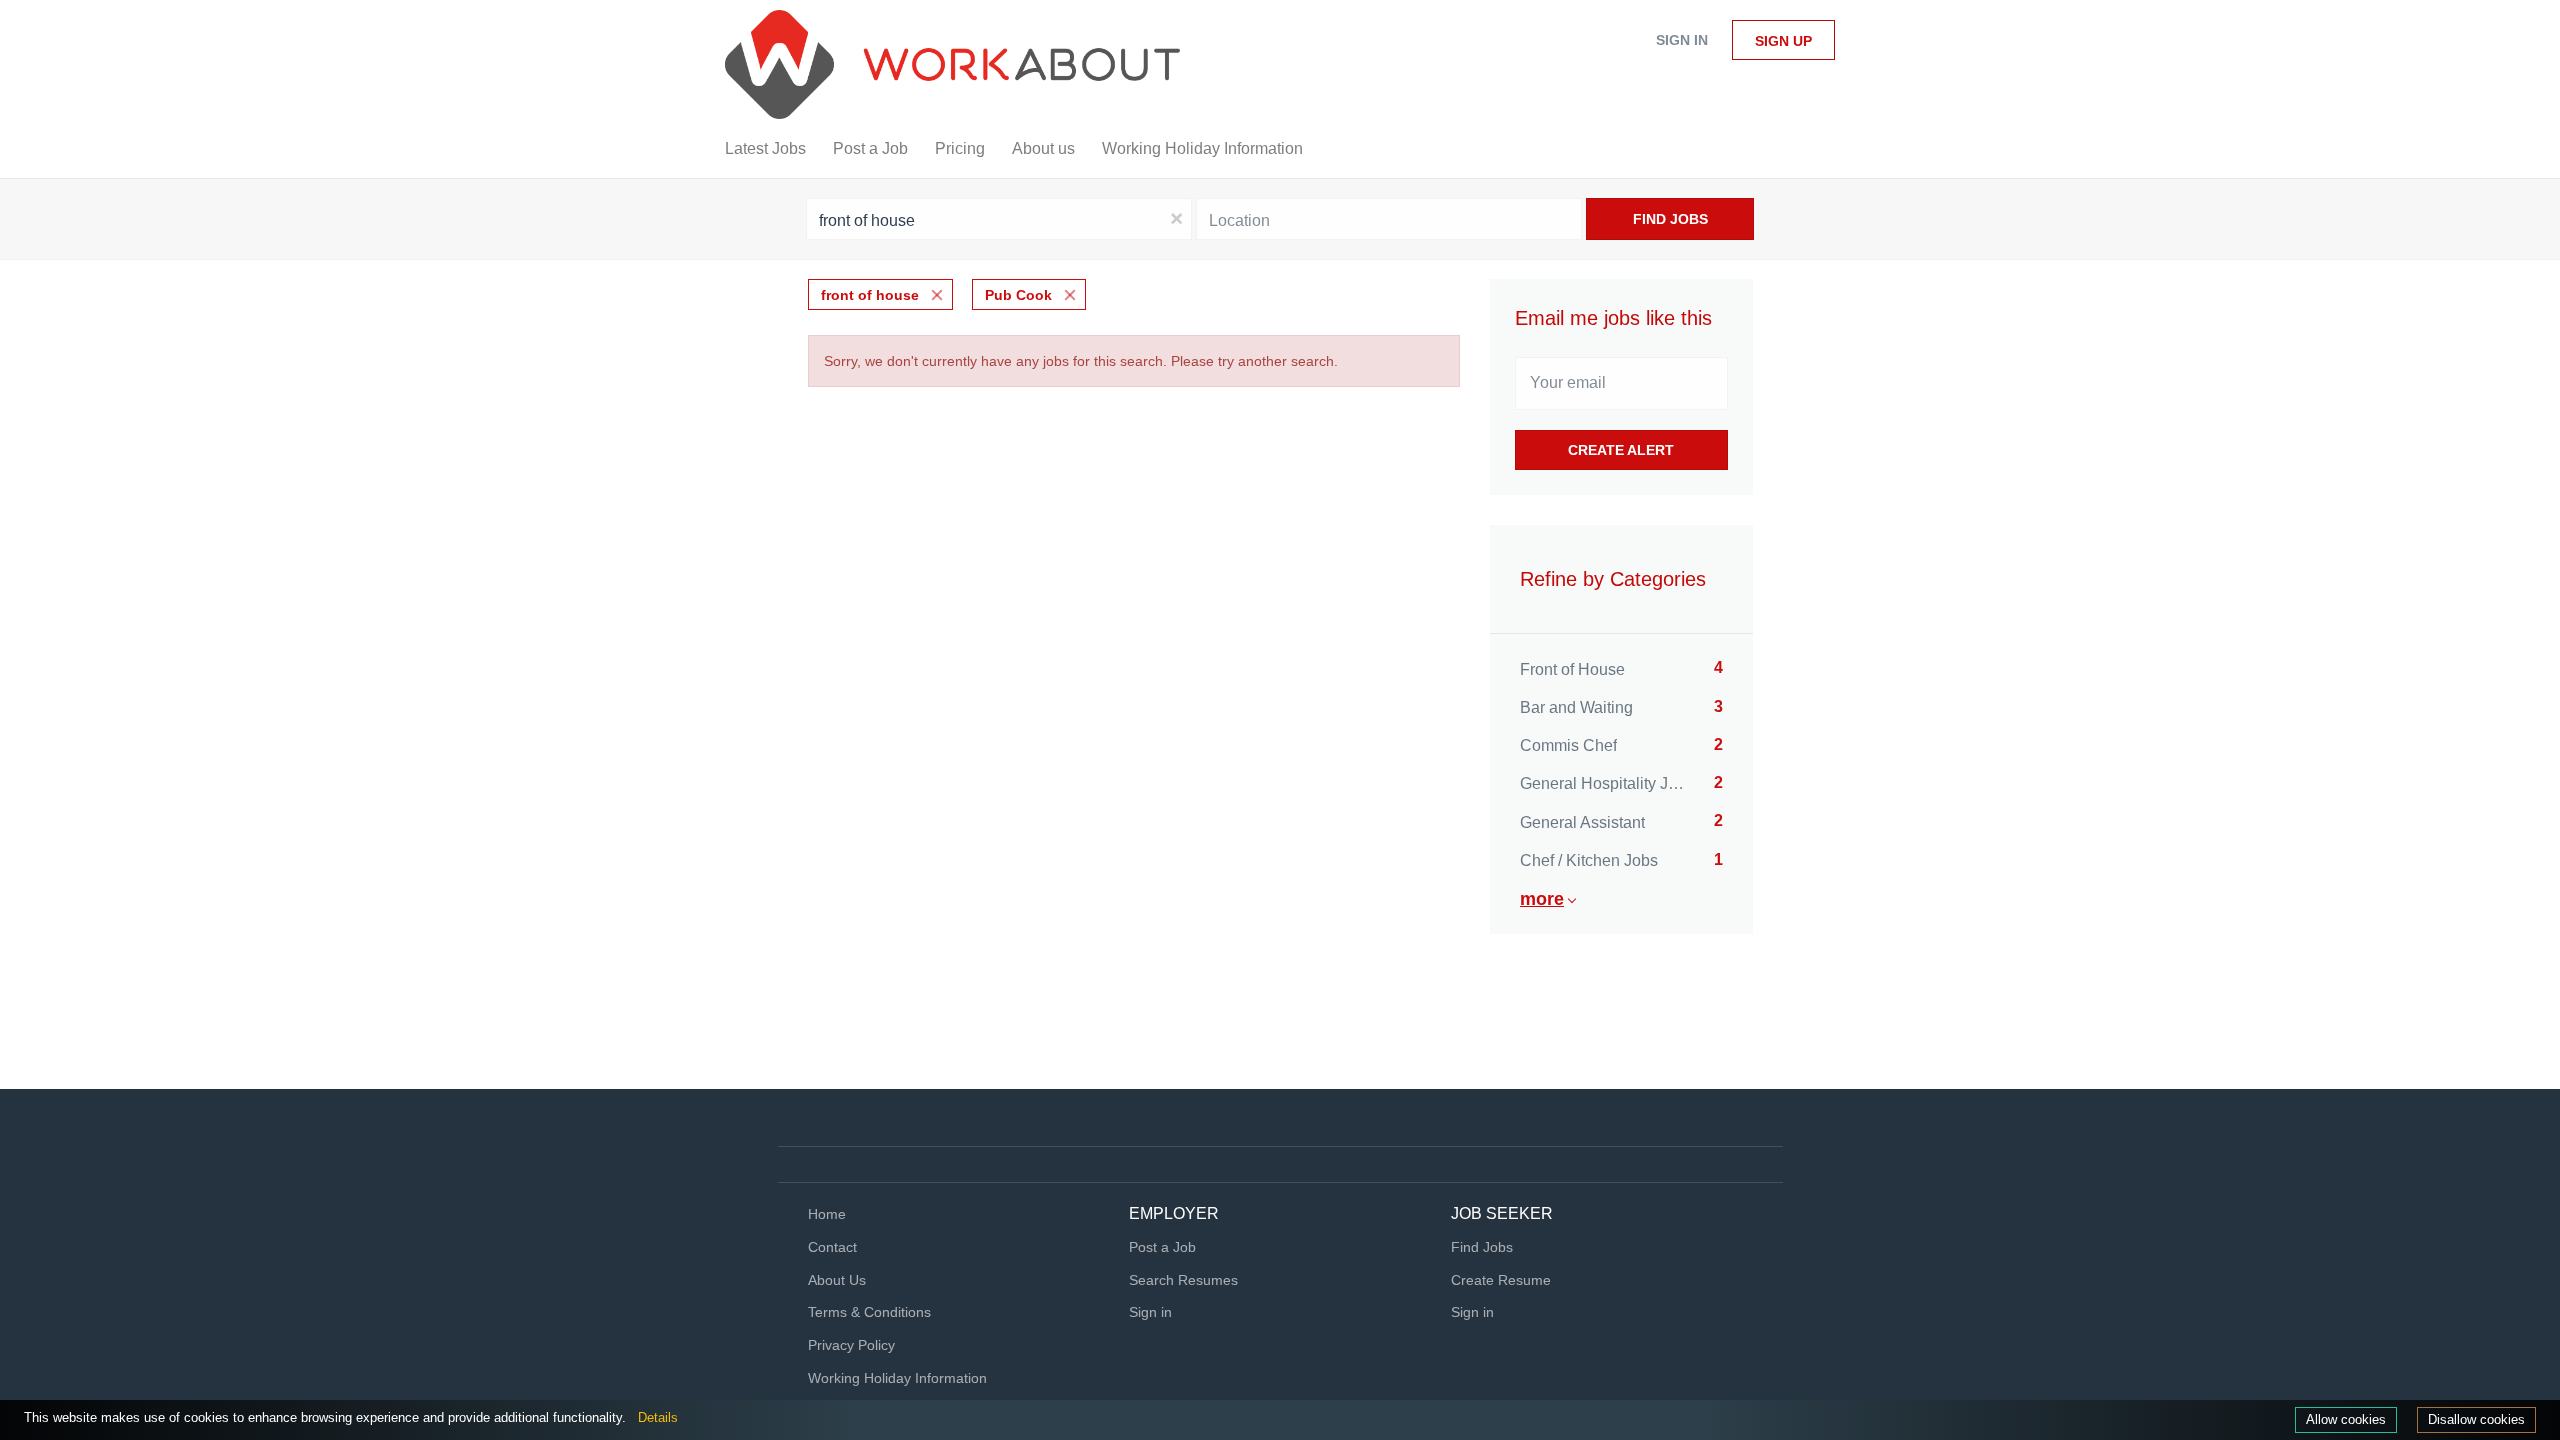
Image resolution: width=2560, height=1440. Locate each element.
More (1542, 899)
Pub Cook (1018, 295)
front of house (870, 295)
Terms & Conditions (869, 1312)
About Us (837, 1280)
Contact (832, 1247)
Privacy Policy (851, 1345)
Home (827, 1214)
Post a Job (1162, 1247)
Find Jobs (1670, 219)
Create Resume (1501, 1280)
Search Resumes (1183, 1280)
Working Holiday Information (897, 1378)
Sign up (1783, 41)
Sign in (1682, 40)
